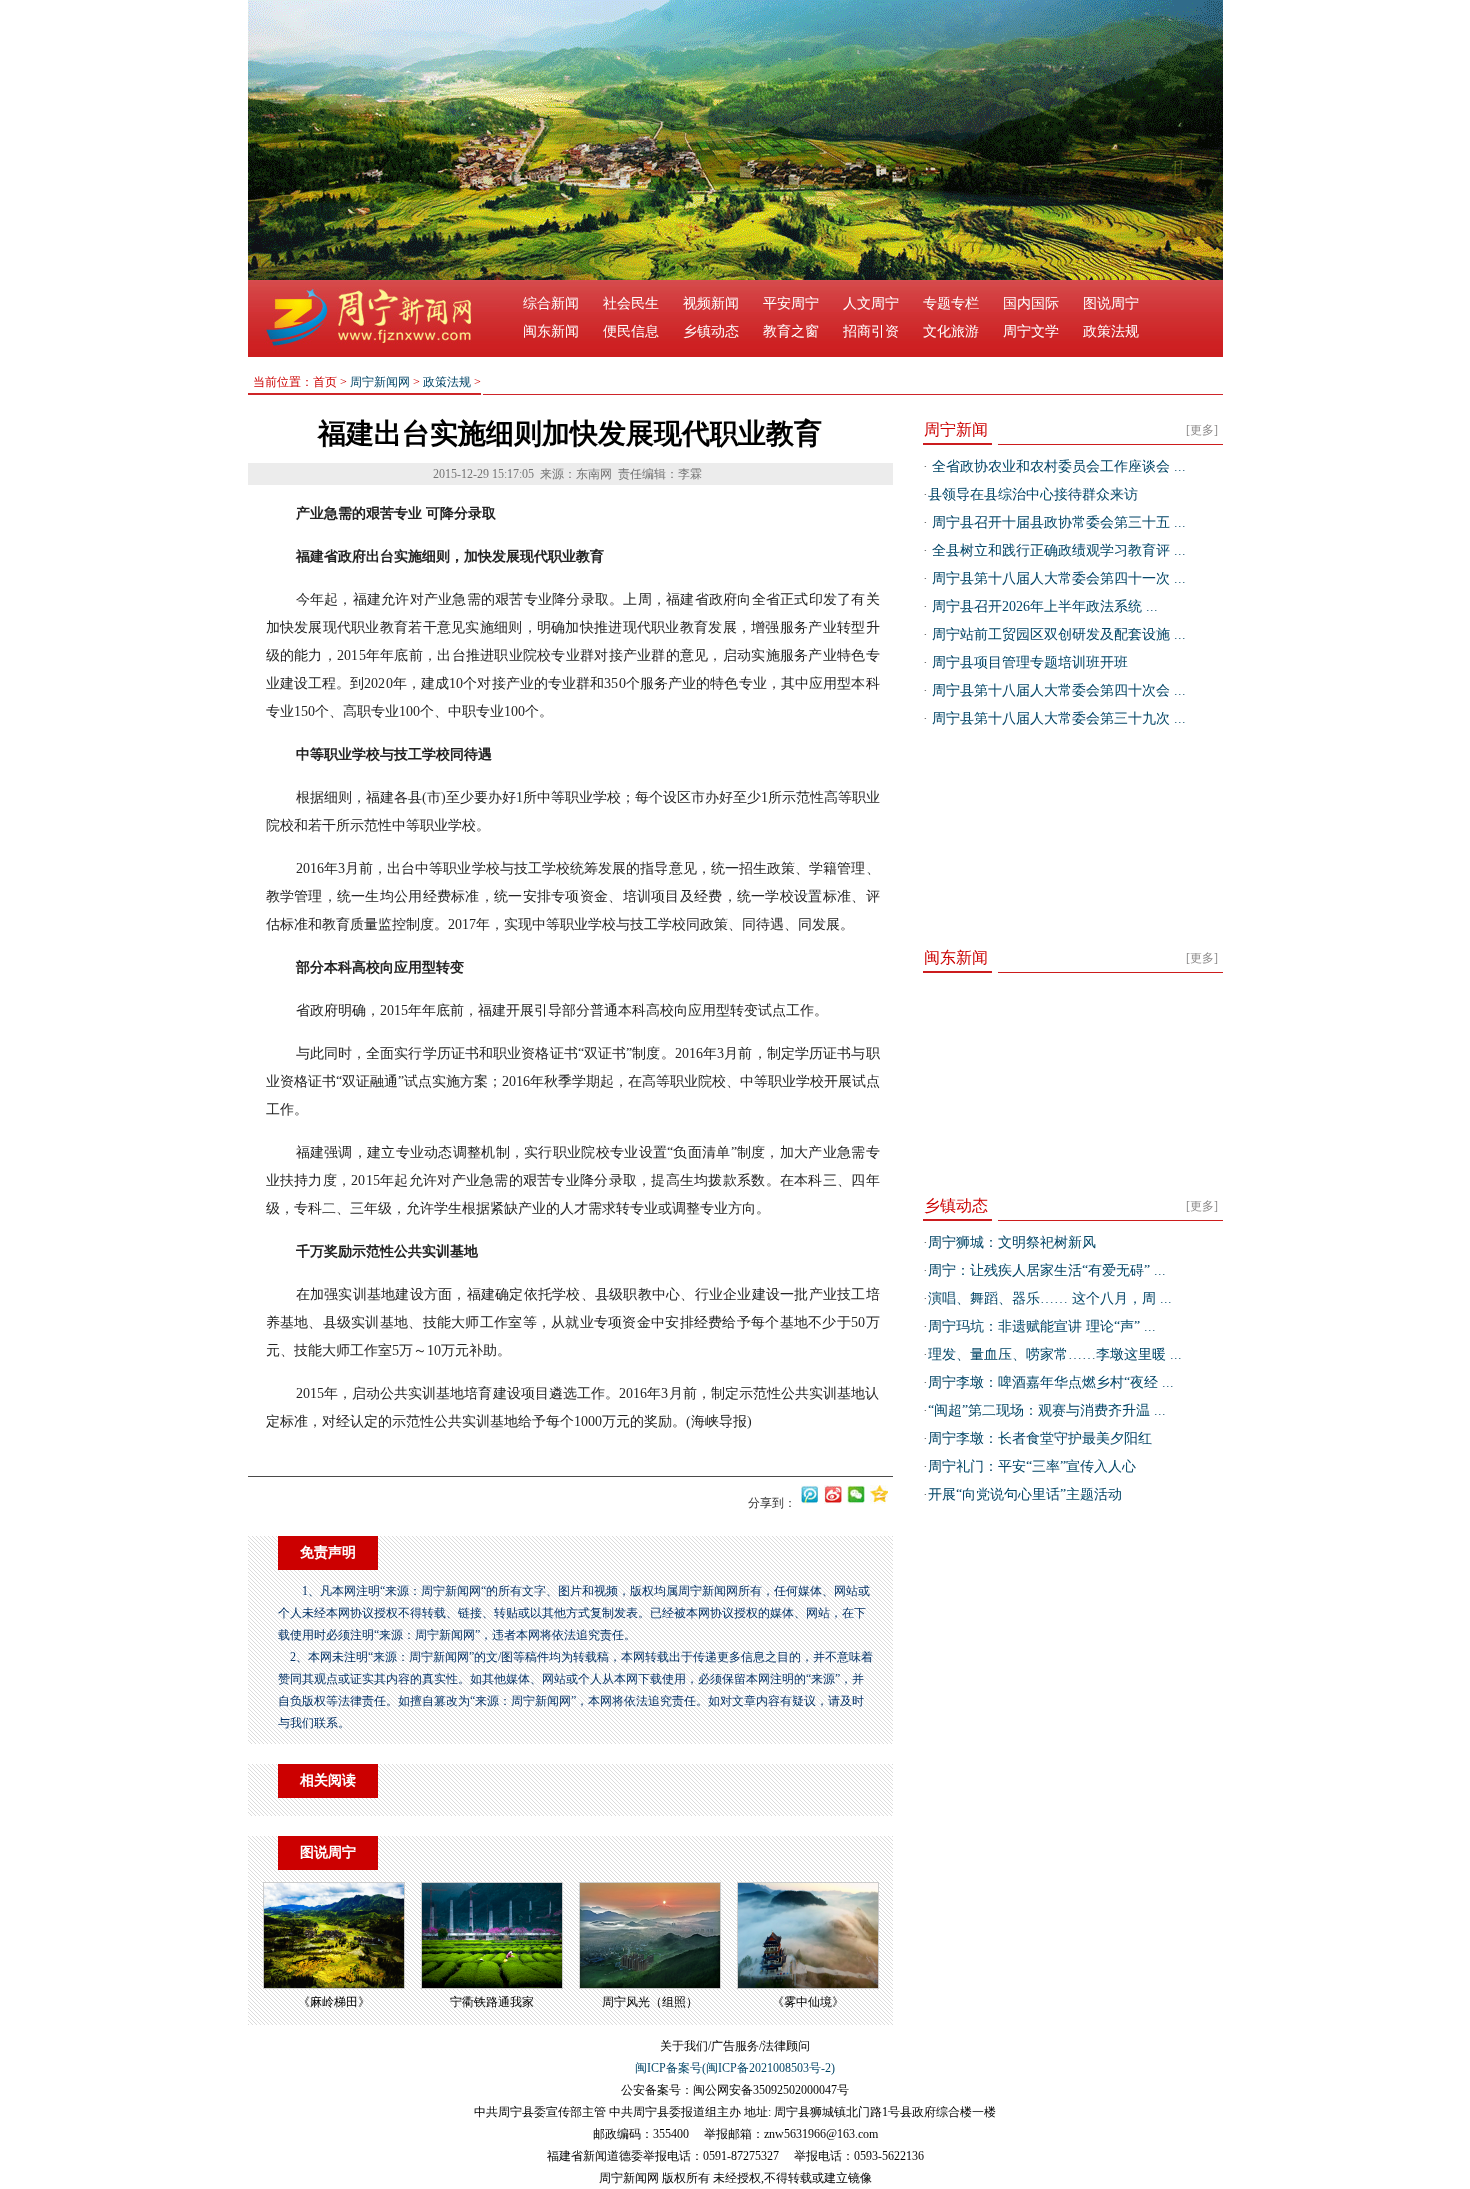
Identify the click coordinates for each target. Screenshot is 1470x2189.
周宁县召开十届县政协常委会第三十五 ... (1057, 522)
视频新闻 (711, 303)
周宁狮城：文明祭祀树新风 (1012, 1242)
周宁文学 (1031, 331)
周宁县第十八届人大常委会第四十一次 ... (1057, 578)
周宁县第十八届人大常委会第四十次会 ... (1057, 690)
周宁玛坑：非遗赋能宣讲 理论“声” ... (1042, 1326)
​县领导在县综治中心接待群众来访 (1033, 494)
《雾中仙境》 (808, 2002)
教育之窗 (791, 331)
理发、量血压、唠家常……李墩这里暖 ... (1055, 1354)
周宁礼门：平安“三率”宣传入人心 (1032, 1466)
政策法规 (1111, 331)
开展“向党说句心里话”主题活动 (1025, 1494)
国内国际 (1031, 303)
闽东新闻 (551, 331)
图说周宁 (1111, 303)
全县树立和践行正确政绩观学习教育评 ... (1057, 550)
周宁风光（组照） (650, 2002)
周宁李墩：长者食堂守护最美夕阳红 (1040, 1438)
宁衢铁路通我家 (492, 2002)
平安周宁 (791, 303)
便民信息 (631, 331)
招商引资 (871, 331)
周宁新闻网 (380, 382)
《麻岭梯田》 (334, 2002)
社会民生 (631, 303)
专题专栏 (951, 303)
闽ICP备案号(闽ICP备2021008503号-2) (735, 2068)
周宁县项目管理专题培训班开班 (1028, 662)
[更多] (1202, 430)
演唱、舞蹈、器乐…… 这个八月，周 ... (1050, 1298)
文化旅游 (951, 331)
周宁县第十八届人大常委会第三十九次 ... (1057, 718)
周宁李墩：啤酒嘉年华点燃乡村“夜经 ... (1051, 1382)
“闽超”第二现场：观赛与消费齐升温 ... (1047, 1410)
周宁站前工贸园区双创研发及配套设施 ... (1057, 634)
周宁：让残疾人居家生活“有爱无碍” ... (1047, 1270)
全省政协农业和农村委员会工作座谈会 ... (1057, 466)
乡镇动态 (711, 331)
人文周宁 (871, 303)
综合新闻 (551, 303)
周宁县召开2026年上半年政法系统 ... (1043, 606)
